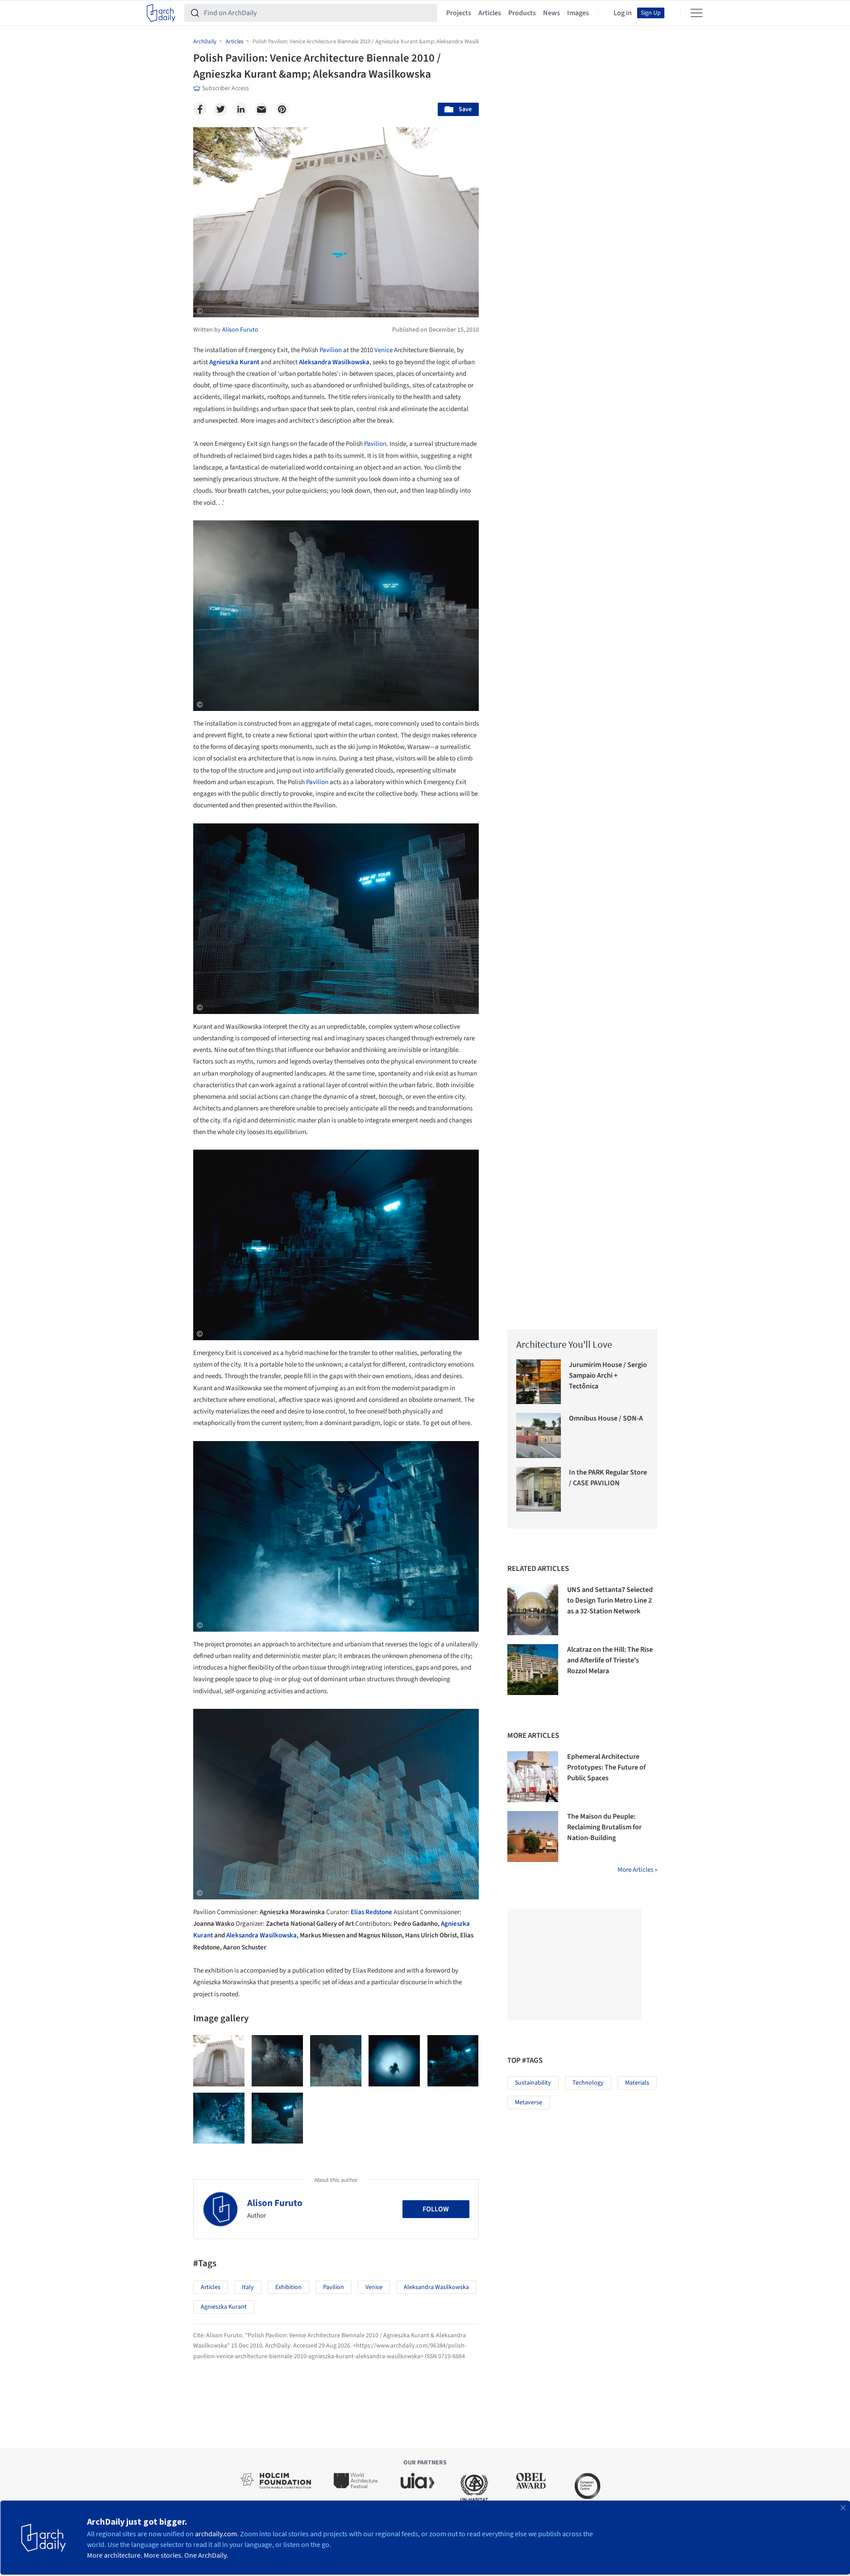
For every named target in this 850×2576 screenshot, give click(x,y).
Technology (588, 2083)
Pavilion (331, 350)
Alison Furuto (275, 2203)
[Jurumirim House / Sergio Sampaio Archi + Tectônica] (539, 1382)
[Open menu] (697, 13)
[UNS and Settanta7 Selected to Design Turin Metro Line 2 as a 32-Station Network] (533, 1610)
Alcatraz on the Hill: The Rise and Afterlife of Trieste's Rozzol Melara (610, 1660)
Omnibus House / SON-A (606, 1418)
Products (522, 13)
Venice (384, 350)
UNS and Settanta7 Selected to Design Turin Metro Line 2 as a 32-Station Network (610, 1600)
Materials (637, 2083)
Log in (623, 13)
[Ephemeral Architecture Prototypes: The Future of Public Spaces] (533, 1777)
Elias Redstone (371, 1912)
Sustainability (533, 2083)
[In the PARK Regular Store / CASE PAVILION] (539, 1490)
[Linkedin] (241, 109)
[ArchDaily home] (161, 13)
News (551, 13)
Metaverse (529, 2102)
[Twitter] (220, 109)
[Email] (261, 109)
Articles (490, 13)
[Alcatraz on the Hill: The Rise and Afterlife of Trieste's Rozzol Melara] (533, 1670)
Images (578, 13)
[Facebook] (200, 109)
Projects (459, 13)
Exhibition (288, 2287)
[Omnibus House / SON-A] (539, 1435)
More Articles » (637, 1870)
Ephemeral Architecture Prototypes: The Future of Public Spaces (606, 1767)
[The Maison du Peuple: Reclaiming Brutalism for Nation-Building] (533, 1836)
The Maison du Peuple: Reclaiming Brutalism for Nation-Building (604, 1827)
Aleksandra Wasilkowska (334, 362)
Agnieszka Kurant (234, 362)
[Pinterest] (282, 109)
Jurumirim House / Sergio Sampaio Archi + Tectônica (608, 1375)
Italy (248, 2287)
